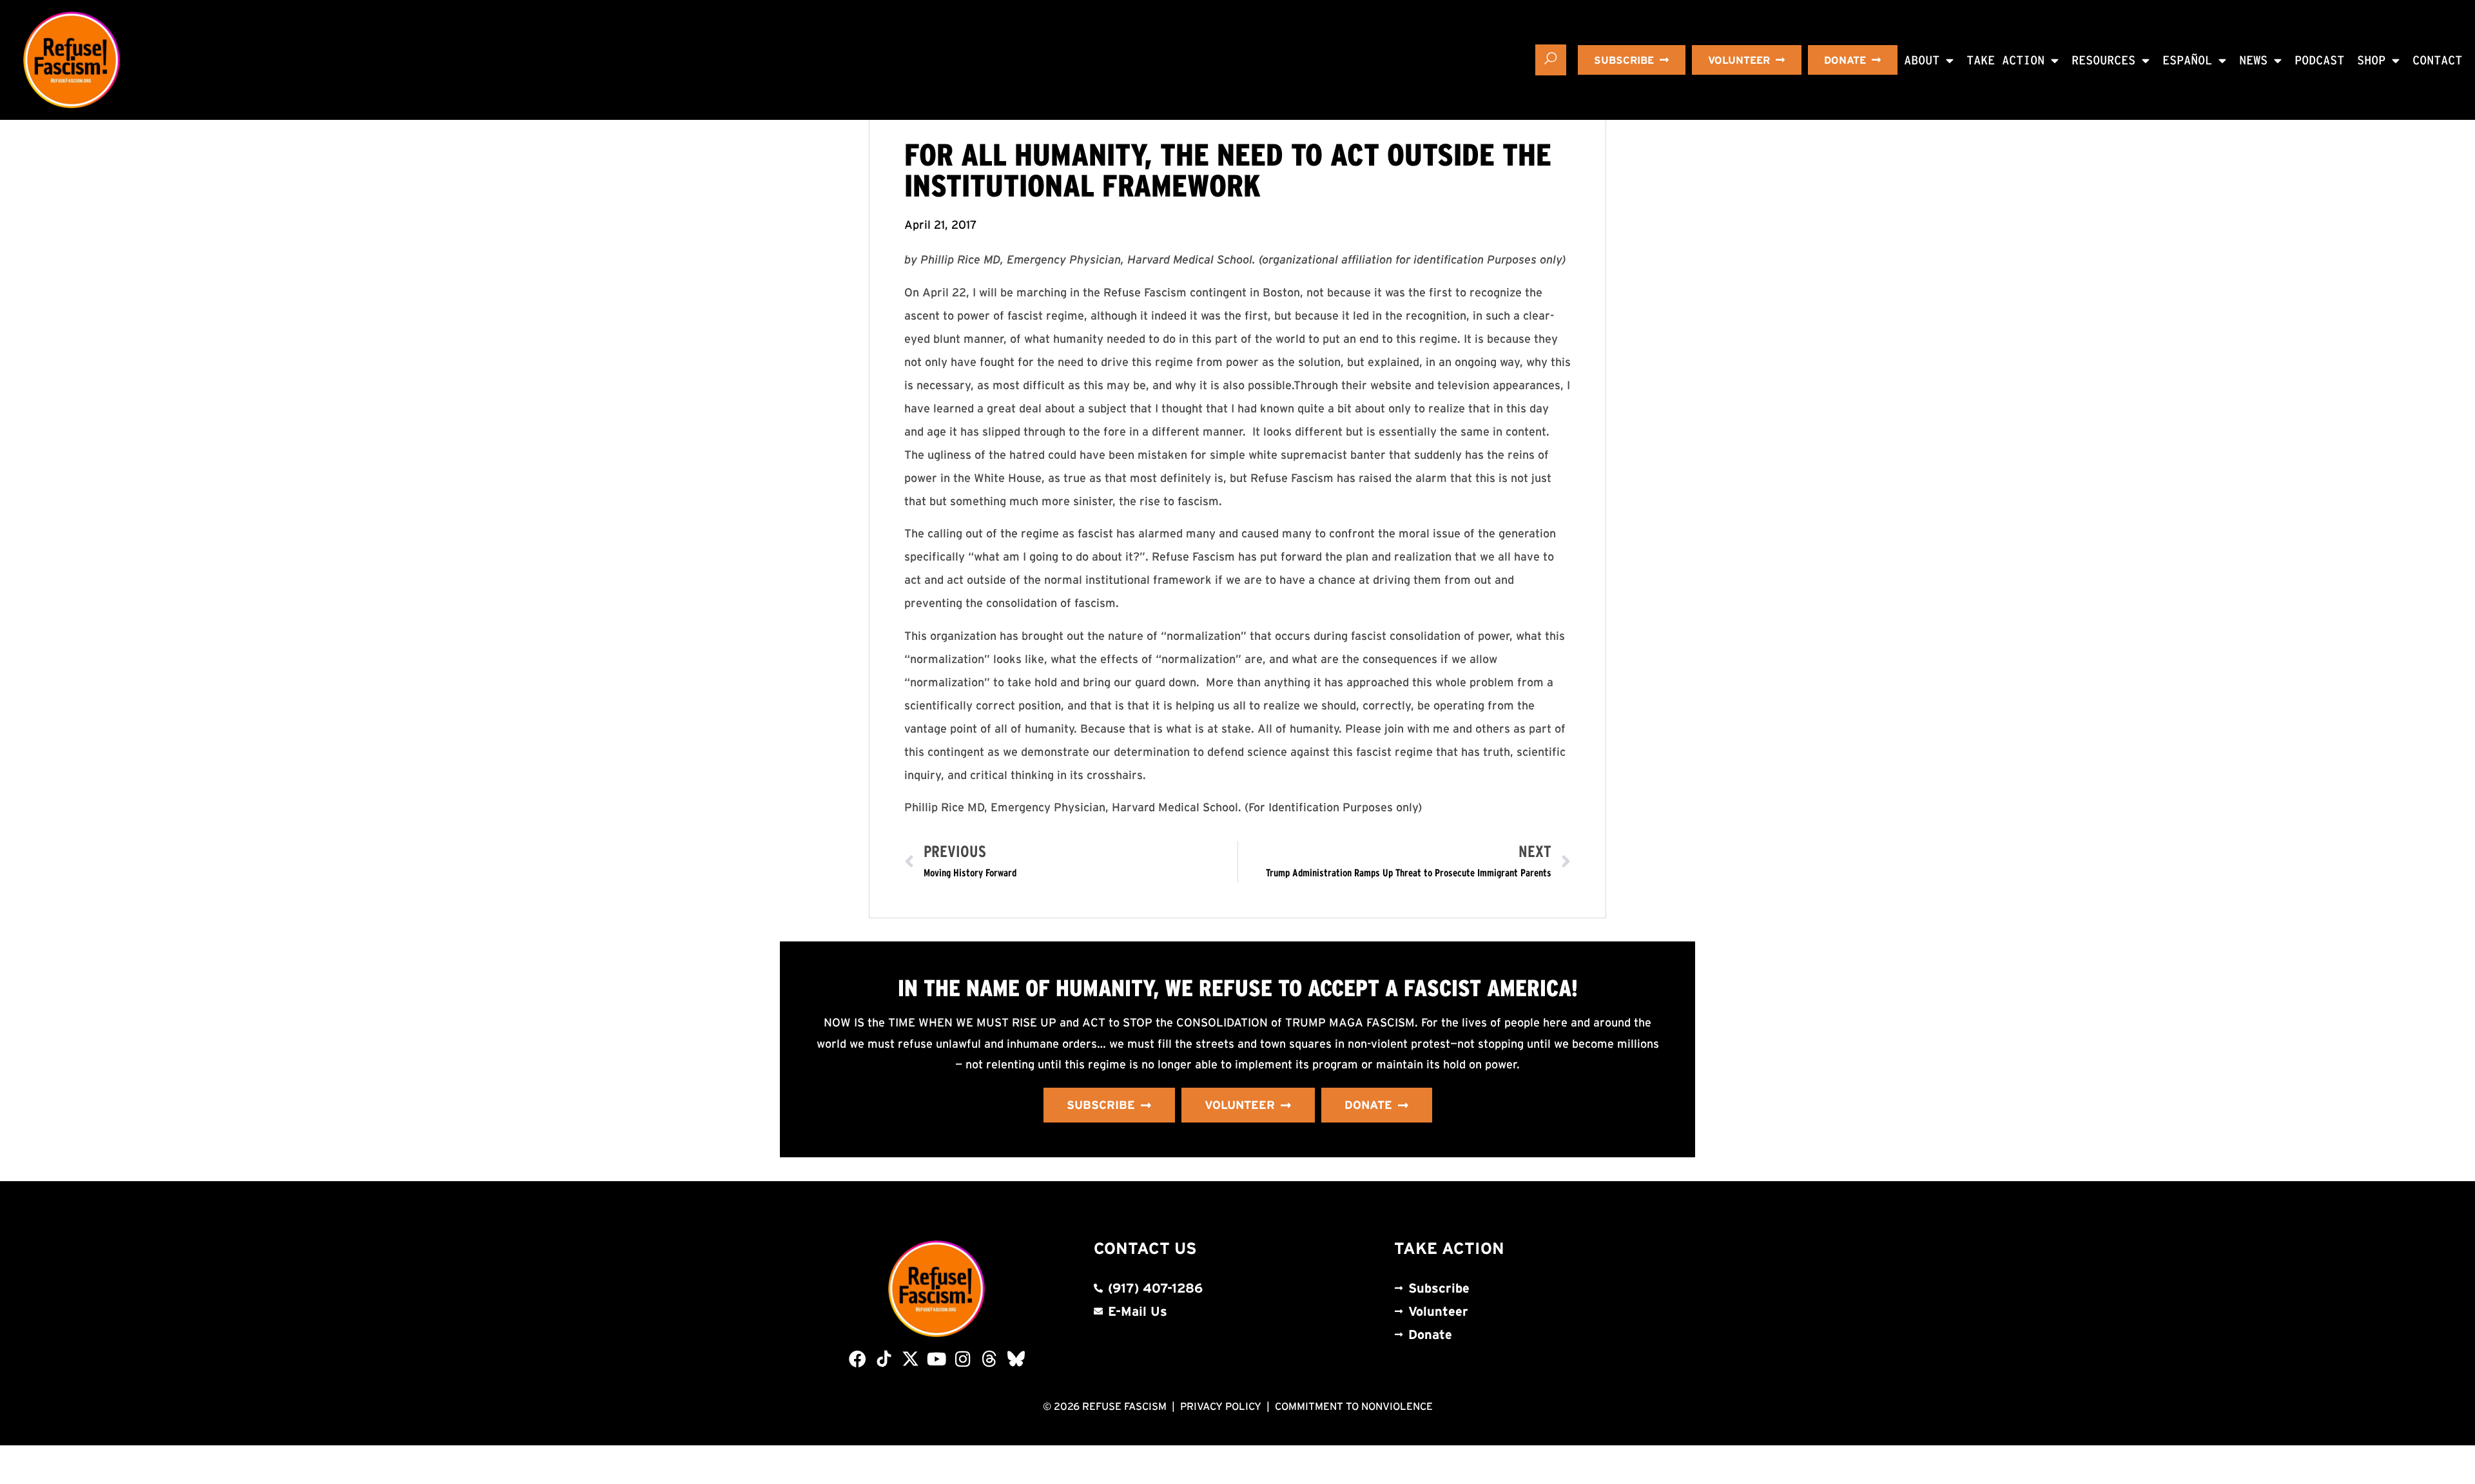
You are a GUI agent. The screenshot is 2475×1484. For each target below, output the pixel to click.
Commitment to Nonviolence (1354, 1406)
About (1922, 60)
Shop (2371, 60)
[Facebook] (858, 1359)
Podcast (2319, 60)
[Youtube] (937, 1359)
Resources (2103, 60)
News (2253, 60)
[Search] (1551, 60)
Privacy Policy (1221, 1406)
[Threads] (990, 1359)
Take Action (2005, 60)
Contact (2437, 60)
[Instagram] (963, 1359)
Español (2187, 60)
